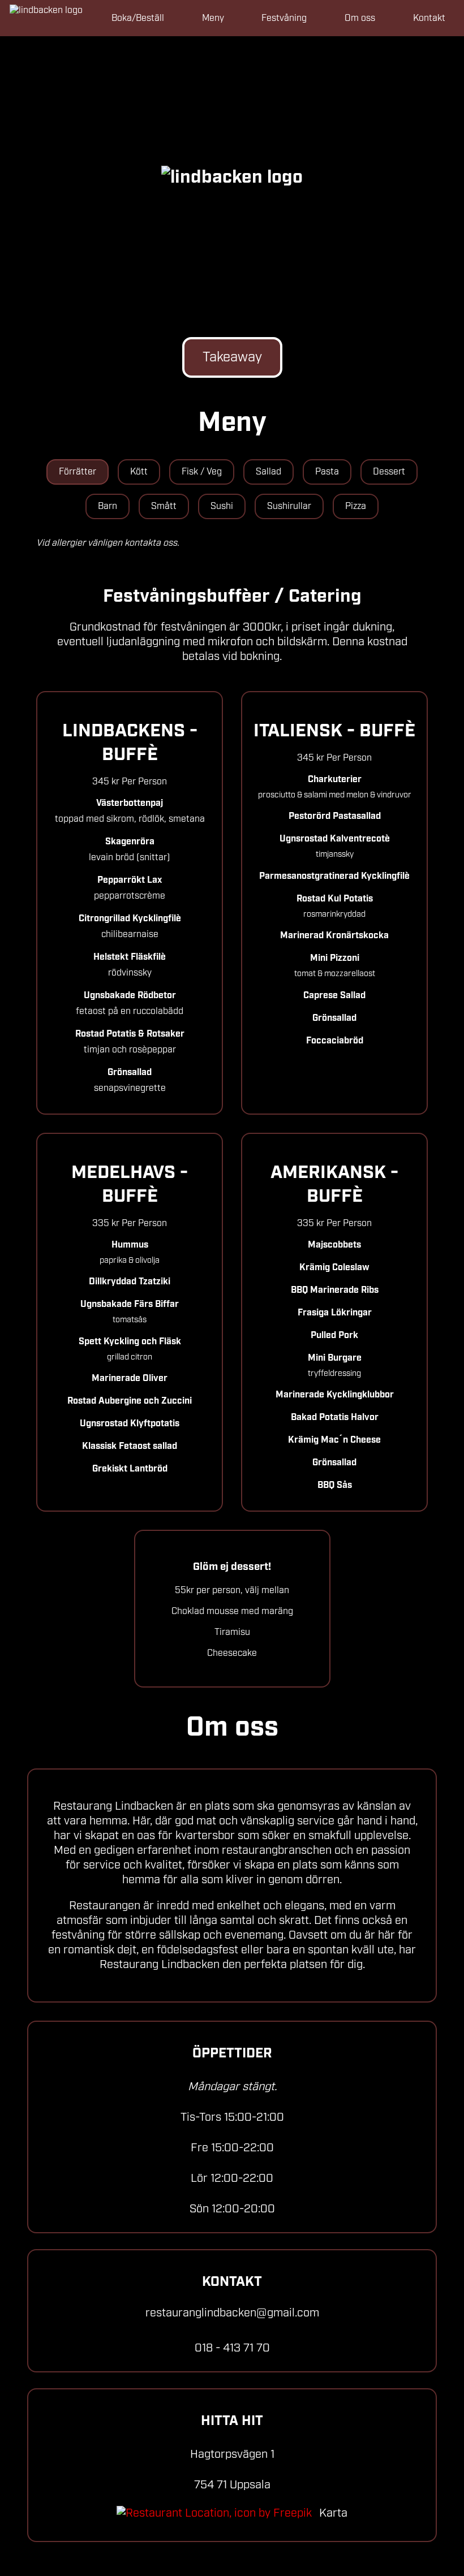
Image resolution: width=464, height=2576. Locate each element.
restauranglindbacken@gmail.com (232, 2313)
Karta (332, 2513)
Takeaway (232, 357)
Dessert (389, 472)
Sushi (222, 506)
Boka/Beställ (138, 18)
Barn (108, 506)
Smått (164, 506)
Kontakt (429, 18)
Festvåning (284, 18)
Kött (139, 472)
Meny (213, 18)
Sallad (268, 472)
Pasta (327, 472)
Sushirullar (289, 506)
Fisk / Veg (202, 472)
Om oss (360, 18)
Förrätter (78, 472)
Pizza (356, 506)
